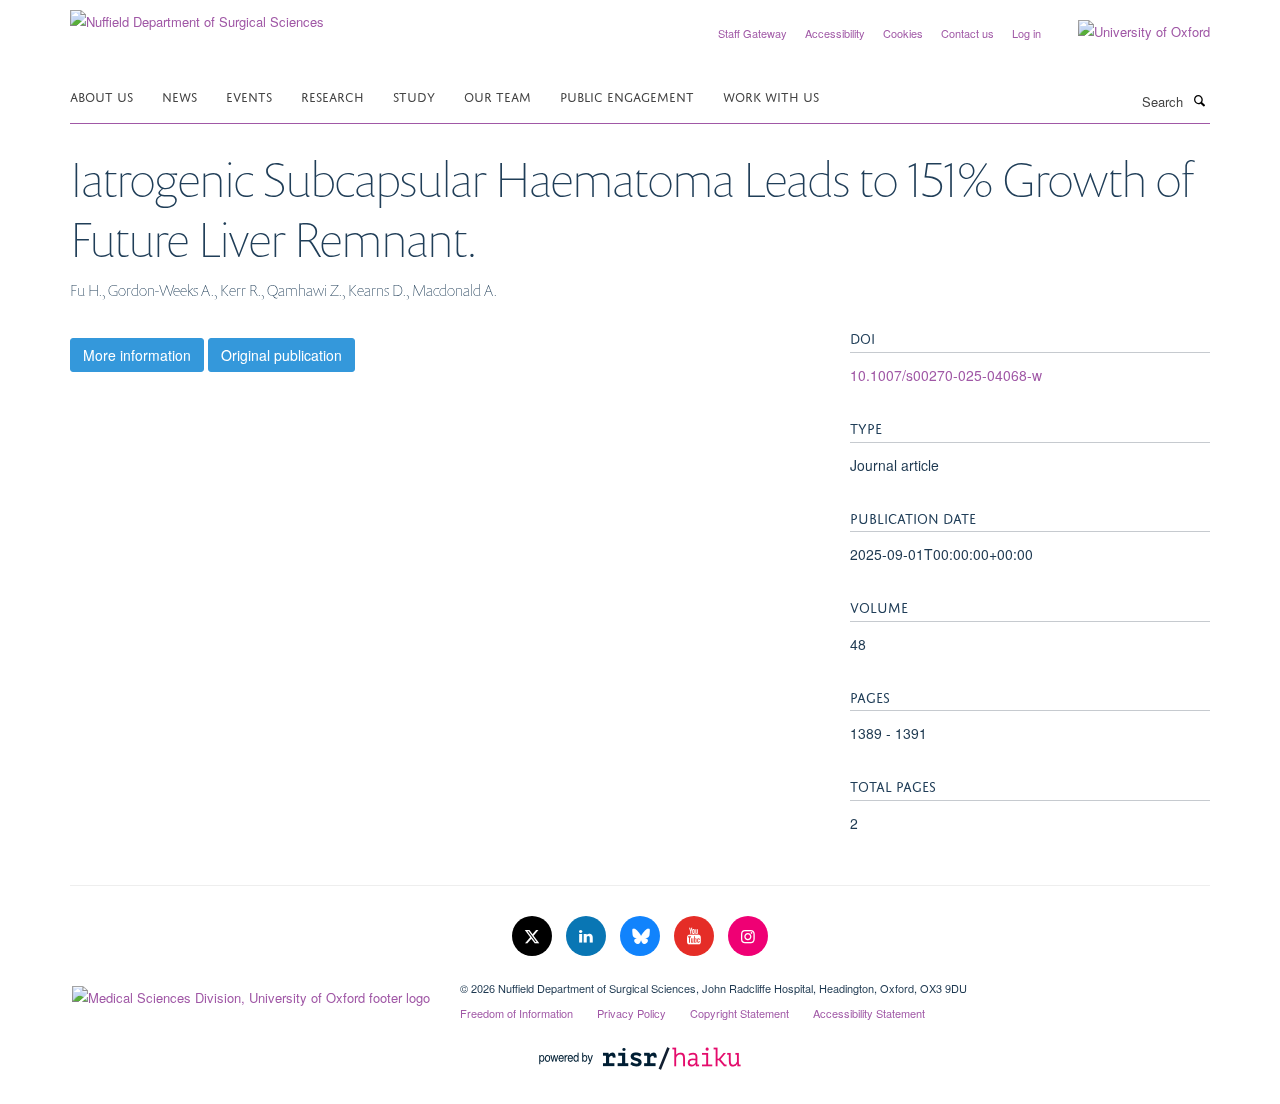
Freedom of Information (516, 1013)
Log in (1026, 33)
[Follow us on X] (534, 936)
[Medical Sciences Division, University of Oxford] (250, 993)
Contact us (967, 33)
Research (332, 95)
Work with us (771, 95)
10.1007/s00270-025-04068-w (946, 375)
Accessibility (835, 33)
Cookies (903, 33)
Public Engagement (627, 95)
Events (249, 95)
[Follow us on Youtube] (696, 936)
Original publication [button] (281, 355)
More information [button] (137, 355)
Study (414, 95)
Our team (497, 95)
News (179, 95)
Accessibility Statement (869, 1013)
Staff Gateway (752, 33)
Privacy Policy (631, 1013)
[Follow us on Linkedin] (588, 936)
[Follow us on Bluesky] (642, 936)
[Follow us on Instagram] (748, 936)
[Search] (1199, 100)
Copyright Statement (739, 1013)
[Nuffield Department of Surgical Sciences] (197, 14)
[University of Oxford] (1129, 32)
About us (101, 95)
